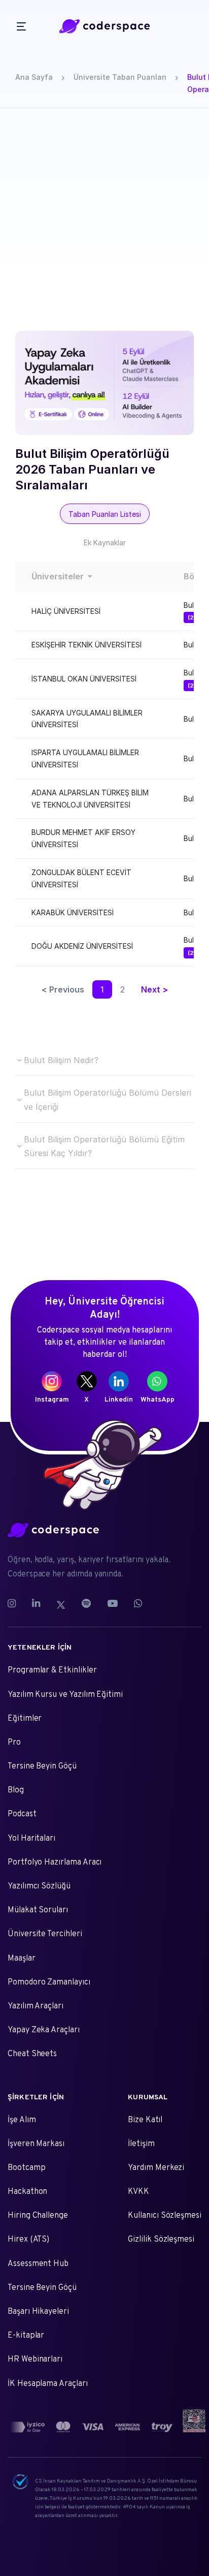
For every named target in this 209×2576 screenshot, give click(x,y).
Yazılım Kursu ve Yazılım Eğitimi (65, 1695)
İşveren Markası (36, 2144)
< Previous (63, 989)
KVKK (138, 2192)
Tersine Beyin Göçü (42, 1766)
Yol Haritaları (31, 1839)
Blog (16, 1790)
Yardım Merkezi (156, 2168)
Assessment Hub (38, 2264)
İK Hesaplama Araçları (48, 2384)
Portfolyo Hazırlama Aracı (55, 1863)
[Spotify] (86, 1605)
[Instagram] (16, 1605)
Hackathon (27, 2192)
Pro (14, 1743)
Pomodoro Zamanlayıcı (49, 1982)
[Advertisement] (104, 218)
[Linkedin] (36, 1605)
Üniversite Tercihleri (45, 1934)
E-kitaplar (26, 2336)
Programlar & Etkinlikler (52, 1670)
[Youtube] (112, 1605)
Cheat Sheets (32, 2054)
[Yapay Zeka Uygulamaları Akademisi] (104, 383)
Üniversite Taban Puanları (120, 77)
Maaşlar (22, 1959)
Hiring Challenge (38, 2216)
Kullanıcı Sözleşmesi (165, 2216)
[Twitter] (61, 1605)
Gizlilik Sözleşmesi (161, 2240)
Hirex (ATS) (28, 2240)
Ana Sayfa (34, 77)
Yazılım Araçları (36, 2006)
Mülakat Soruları (38, 1910)
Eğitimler (25, 1719)
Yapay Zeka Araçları (44, 2030)
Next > (154, 989)
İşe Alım (22, 2120)
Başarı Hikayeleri (38, 2312)
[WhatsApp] (138, 1605)
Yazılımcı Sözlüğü (39, 1886)
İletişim (141, 2144)
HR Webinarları (35, 2360)
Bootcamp (27, 2168)
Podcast (22, 1814)
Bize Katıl (145, 2120)
